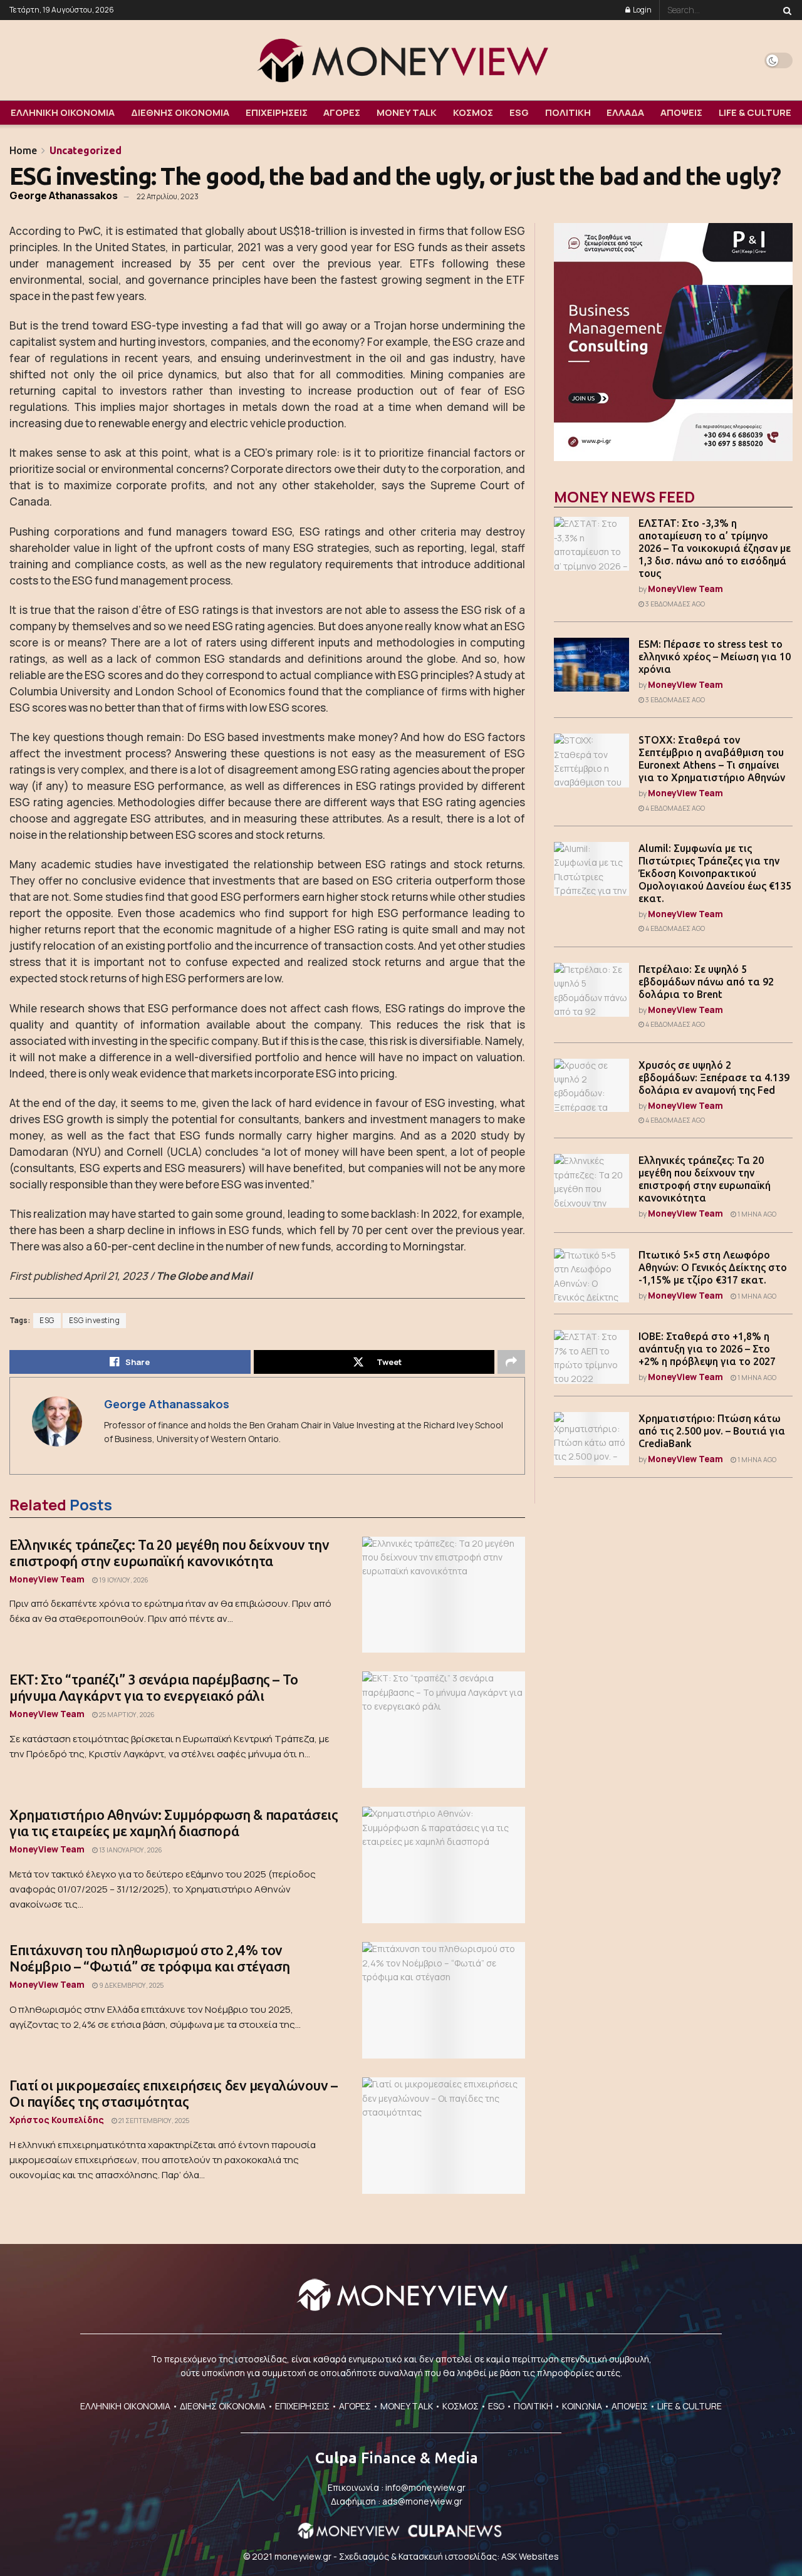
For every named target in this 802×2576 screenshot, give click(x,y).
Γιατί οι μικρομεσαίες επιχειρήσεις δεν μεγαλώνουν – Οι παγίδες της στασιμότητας (174, 2093)
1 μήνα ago (756, 1214)
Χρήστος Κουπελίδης (57, 2120)
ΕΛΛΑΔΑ (625, 112)
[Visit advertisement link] (673, 342)
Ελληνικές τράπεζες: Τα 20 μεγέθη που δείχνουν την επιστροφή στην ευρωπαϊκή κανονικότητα (169, 1553)
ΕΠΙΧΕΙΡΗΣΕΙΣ (277, 112)
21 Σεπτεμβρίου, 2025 (153, 2121)
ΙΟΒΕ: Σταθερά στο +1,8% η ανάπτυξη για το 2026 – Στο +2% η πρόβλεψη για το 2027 (707, 1349)
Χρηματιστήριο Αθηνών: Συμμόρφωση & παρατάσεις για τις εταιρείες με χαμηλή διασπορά (174, 1823)
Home (23, 150)
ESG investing (95, 1321)
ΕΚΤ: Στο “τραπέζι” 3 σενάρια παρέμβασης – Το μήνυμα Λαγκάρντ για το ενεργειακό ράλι (154, 1687)
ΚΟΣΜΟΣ (473, 112)
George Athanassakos (64, 195)
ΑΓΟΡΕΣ (342, 112)
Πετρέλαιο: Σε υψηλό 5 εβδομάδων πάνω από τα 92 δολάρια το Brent (706, 982)
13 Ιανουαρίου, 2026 (130, 1850)
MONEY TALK (407, 112)
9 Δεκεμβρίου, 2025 (131, 1985)
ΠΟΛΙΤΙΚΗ (568, 112)
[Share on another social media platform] (511, 1362)
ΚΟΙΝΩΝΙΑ (582, 2406)
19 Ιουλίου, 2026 (123, 1580)
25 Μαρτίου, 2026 (126, 1715)
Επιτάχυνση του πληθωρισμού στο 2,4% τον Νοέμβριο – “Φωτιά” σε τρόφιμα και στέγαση (150, 1958)
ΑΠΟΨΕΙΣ (681, 112)
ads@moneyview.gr (422, 2501)
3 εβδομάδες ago (674, 604)
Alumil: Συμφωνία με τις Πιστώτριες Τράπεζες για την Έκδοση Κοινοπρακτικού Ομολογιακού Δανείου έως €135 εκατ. (715, 873)
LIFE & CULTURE (755, 112)
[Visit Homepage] (401, 60)
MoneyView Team (47, 1579)
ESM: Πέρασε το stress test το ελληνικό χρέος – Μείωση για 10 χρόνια (715, 657)
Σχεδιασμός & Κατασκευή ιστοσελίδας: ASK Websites (449, 2556)
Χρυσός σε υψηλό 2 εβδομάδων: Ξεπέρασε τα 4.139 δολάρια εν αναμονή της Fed (714, 1078)
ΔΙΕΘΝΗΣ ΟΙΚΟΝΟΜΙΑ (180, 112)
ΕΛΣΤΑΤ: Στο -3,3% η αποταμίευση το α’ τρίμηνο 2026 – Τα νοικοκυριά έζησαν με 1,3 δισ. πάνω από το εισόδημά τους (715, 548)
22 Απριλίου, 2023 (168, 196)
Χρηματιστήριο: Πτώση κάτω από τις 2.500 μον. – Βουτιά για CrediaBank (712, 1431)
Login (642, 10)
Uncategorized (86, 150)
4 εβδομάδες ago (674, 808)
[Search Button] (785, 10)
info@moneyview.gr (425, 2487)
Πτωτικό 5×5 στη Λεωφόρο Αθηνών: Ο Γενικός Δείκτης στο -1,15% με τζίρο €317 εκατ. (713, 1267)
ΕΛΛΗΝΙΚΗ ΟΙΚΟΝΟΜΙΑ (63, 112)
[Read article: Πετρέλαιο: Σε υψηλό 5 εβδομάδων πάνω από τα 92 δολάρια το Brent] (591, 990)
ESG (519, 112)
